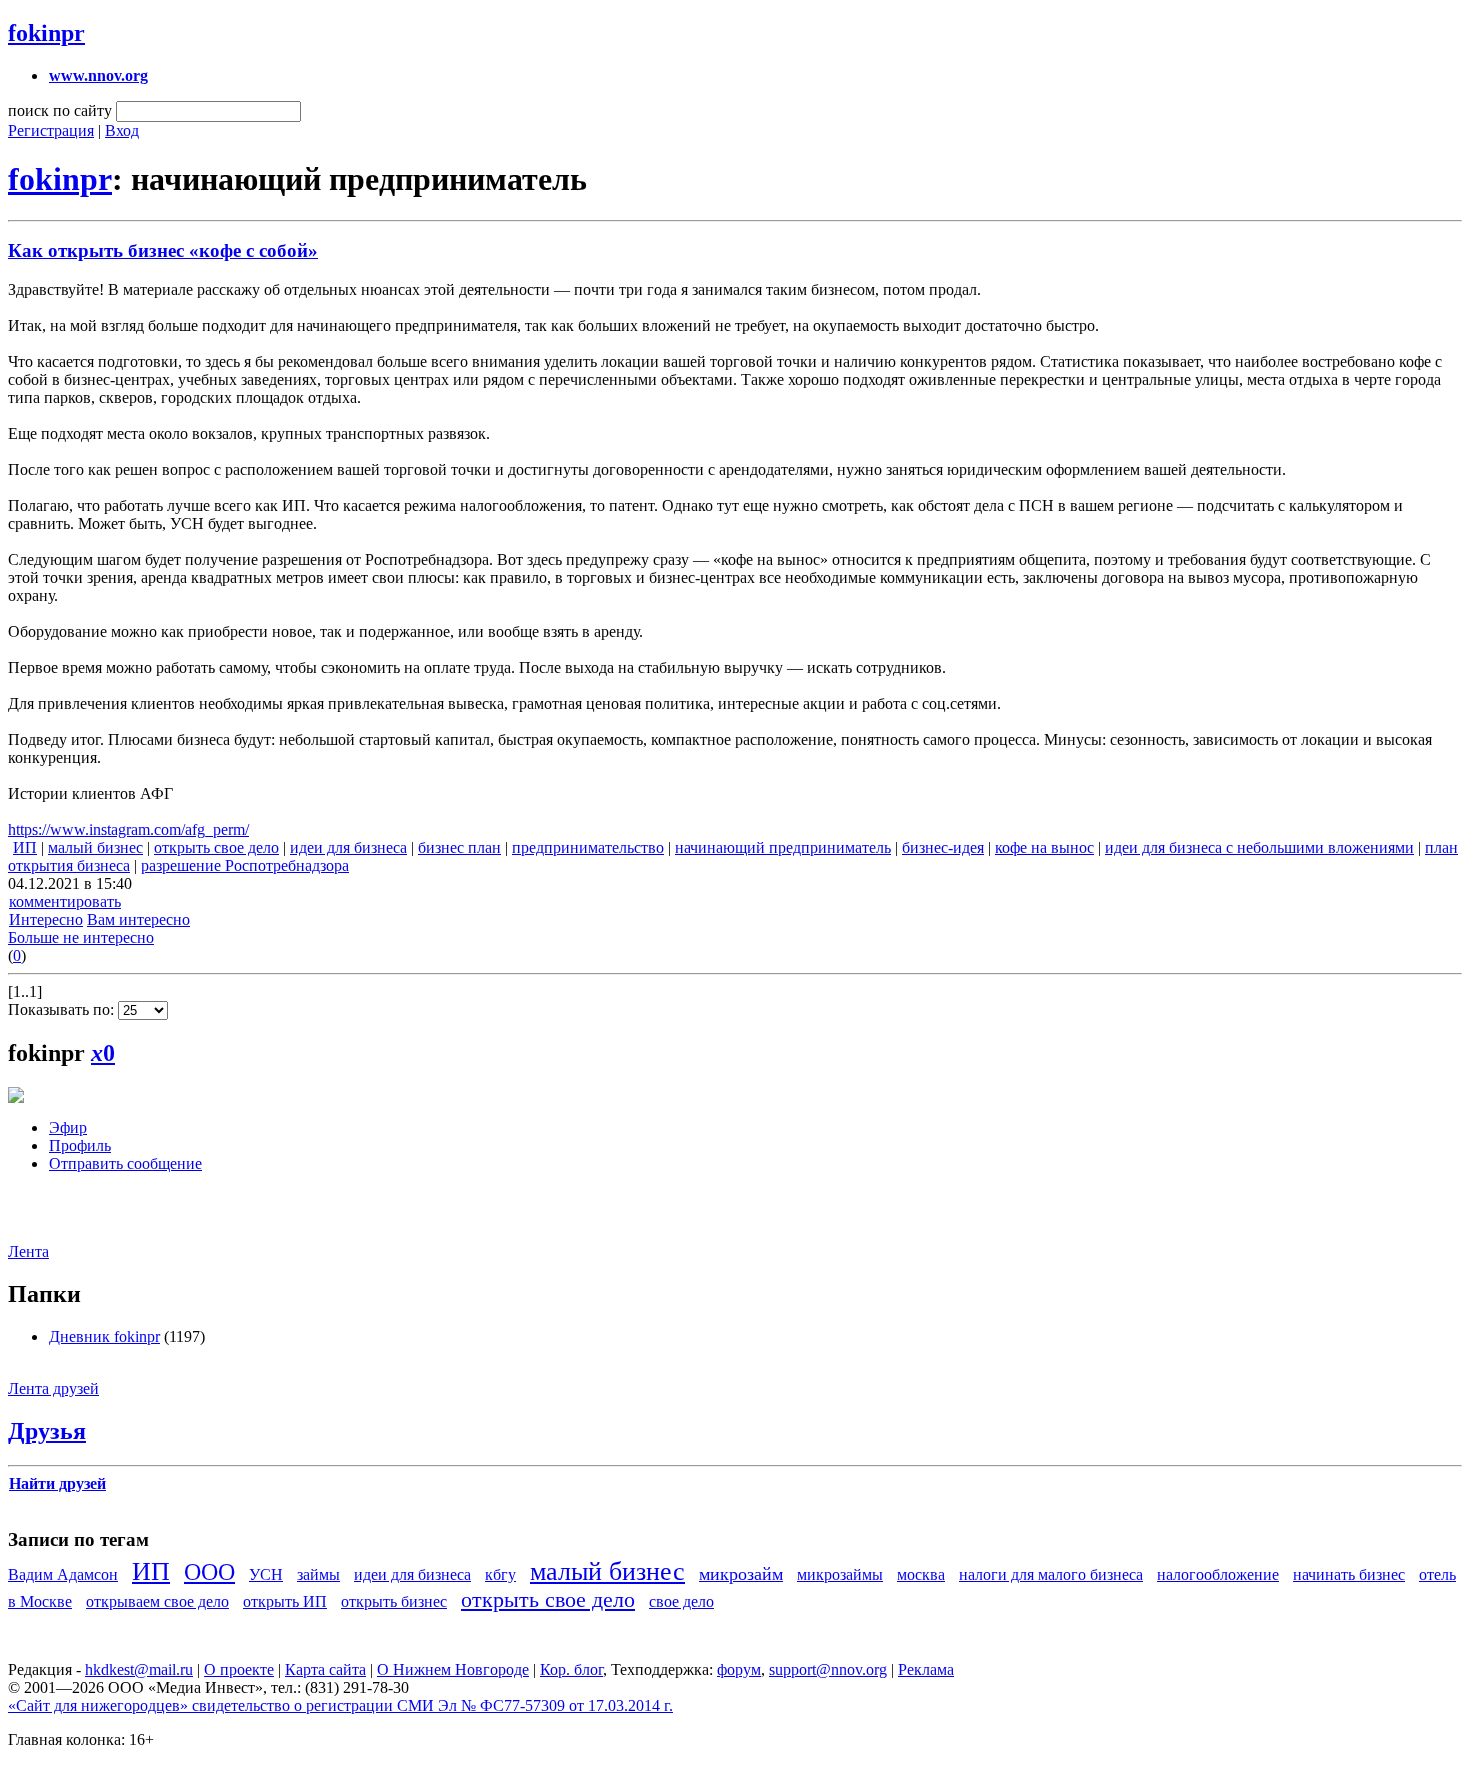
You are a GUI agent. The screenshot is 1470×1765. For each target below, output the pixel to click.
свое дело (681, 1601)
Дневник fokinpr (104, 1336)
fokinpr (46, 33)
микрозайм (741, 1574)
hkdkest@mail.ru (139, 1669)
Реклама (926, 1669)
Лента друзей (53, 1388)
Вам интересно (138, 919)
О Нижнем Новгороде (453, 1669)
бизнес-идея (943, 847)
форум (739, 1669)
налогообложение (1218, 1574)
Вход (122, 130)
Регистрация (51, 130)
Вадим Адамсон (63, 1574)
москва (921, 1574)
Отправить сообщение (125, 1163)
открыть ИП (285, 1601)
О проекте (239, 1669)
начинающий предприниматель (783, 847)
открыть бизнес (394, 1601)
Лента (28, 1251)
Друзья (47, 1431)
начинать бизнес (1349, 1574)
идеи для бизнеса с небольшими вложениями (1259, 847)
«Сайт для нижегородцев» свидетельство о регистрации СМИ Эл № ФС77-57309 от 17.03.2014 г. (340, 1705)
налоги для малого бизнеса (1051, 1574)
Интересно (46, 919)
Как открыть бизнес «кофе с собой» (163, 250)
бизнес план (459, 847)
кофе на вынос (1044, 847)
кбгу (500, 1574)
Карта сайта (325, 1669)
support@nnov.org (828, 1669)
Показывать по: (63, 1009)
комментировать (65, 901)
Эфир (68, 1127)
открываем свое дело (157, 1601)
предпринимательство (588, 847)
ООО (209, 1572)
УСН (266, 1574)
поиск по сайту (60, 110)
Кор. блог (571, 1669)
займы (318, 1574)
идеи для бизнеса (348, 847)
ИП (25, 847)
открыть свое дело (216, 847)
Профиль (80, 1145)
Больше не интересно (81, 937)
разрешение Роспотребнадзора (245, 865)
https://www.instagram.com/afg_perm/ (128, 829)
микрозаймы (840, 1574)
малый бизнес (95, 847)
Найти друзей (57, 1483)
